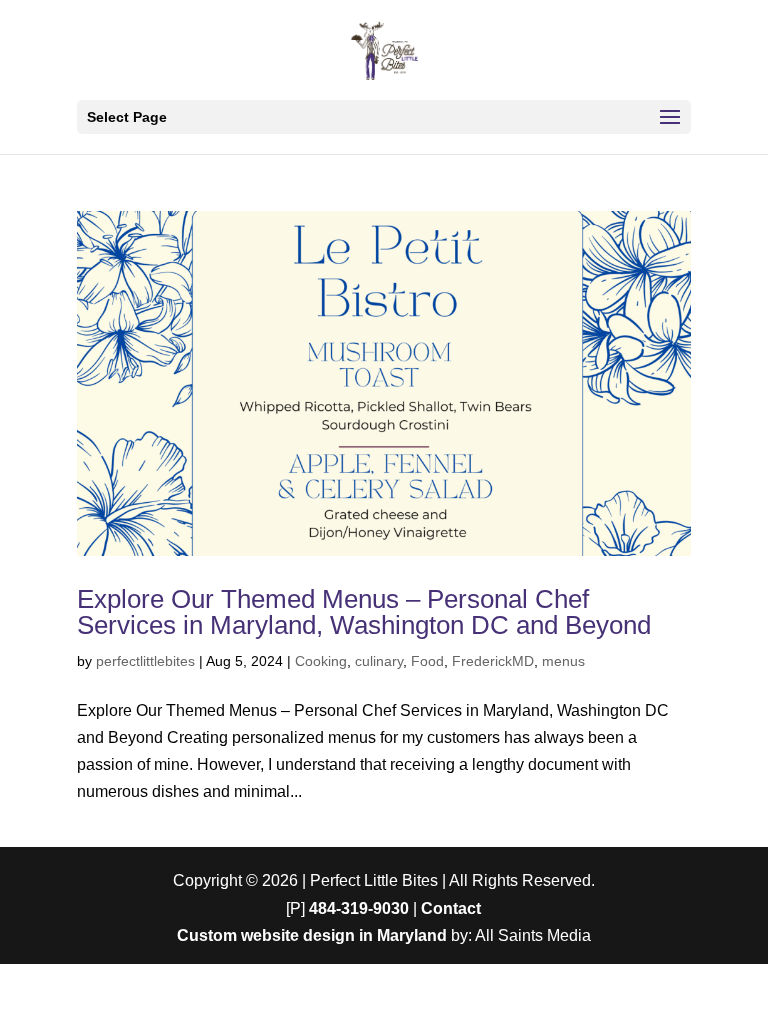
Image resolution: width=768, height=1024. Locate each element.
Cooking (321, 661)
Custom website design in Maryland (312, 935)
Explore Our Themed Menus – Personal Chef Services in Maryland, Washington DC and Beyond (364, 612)
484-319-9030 (359, 908)
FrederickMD (493, 661)
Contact (451, 908)
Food (427, 661)
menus (563, 661)
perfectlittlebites (145, 661)
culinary (379, 661)
